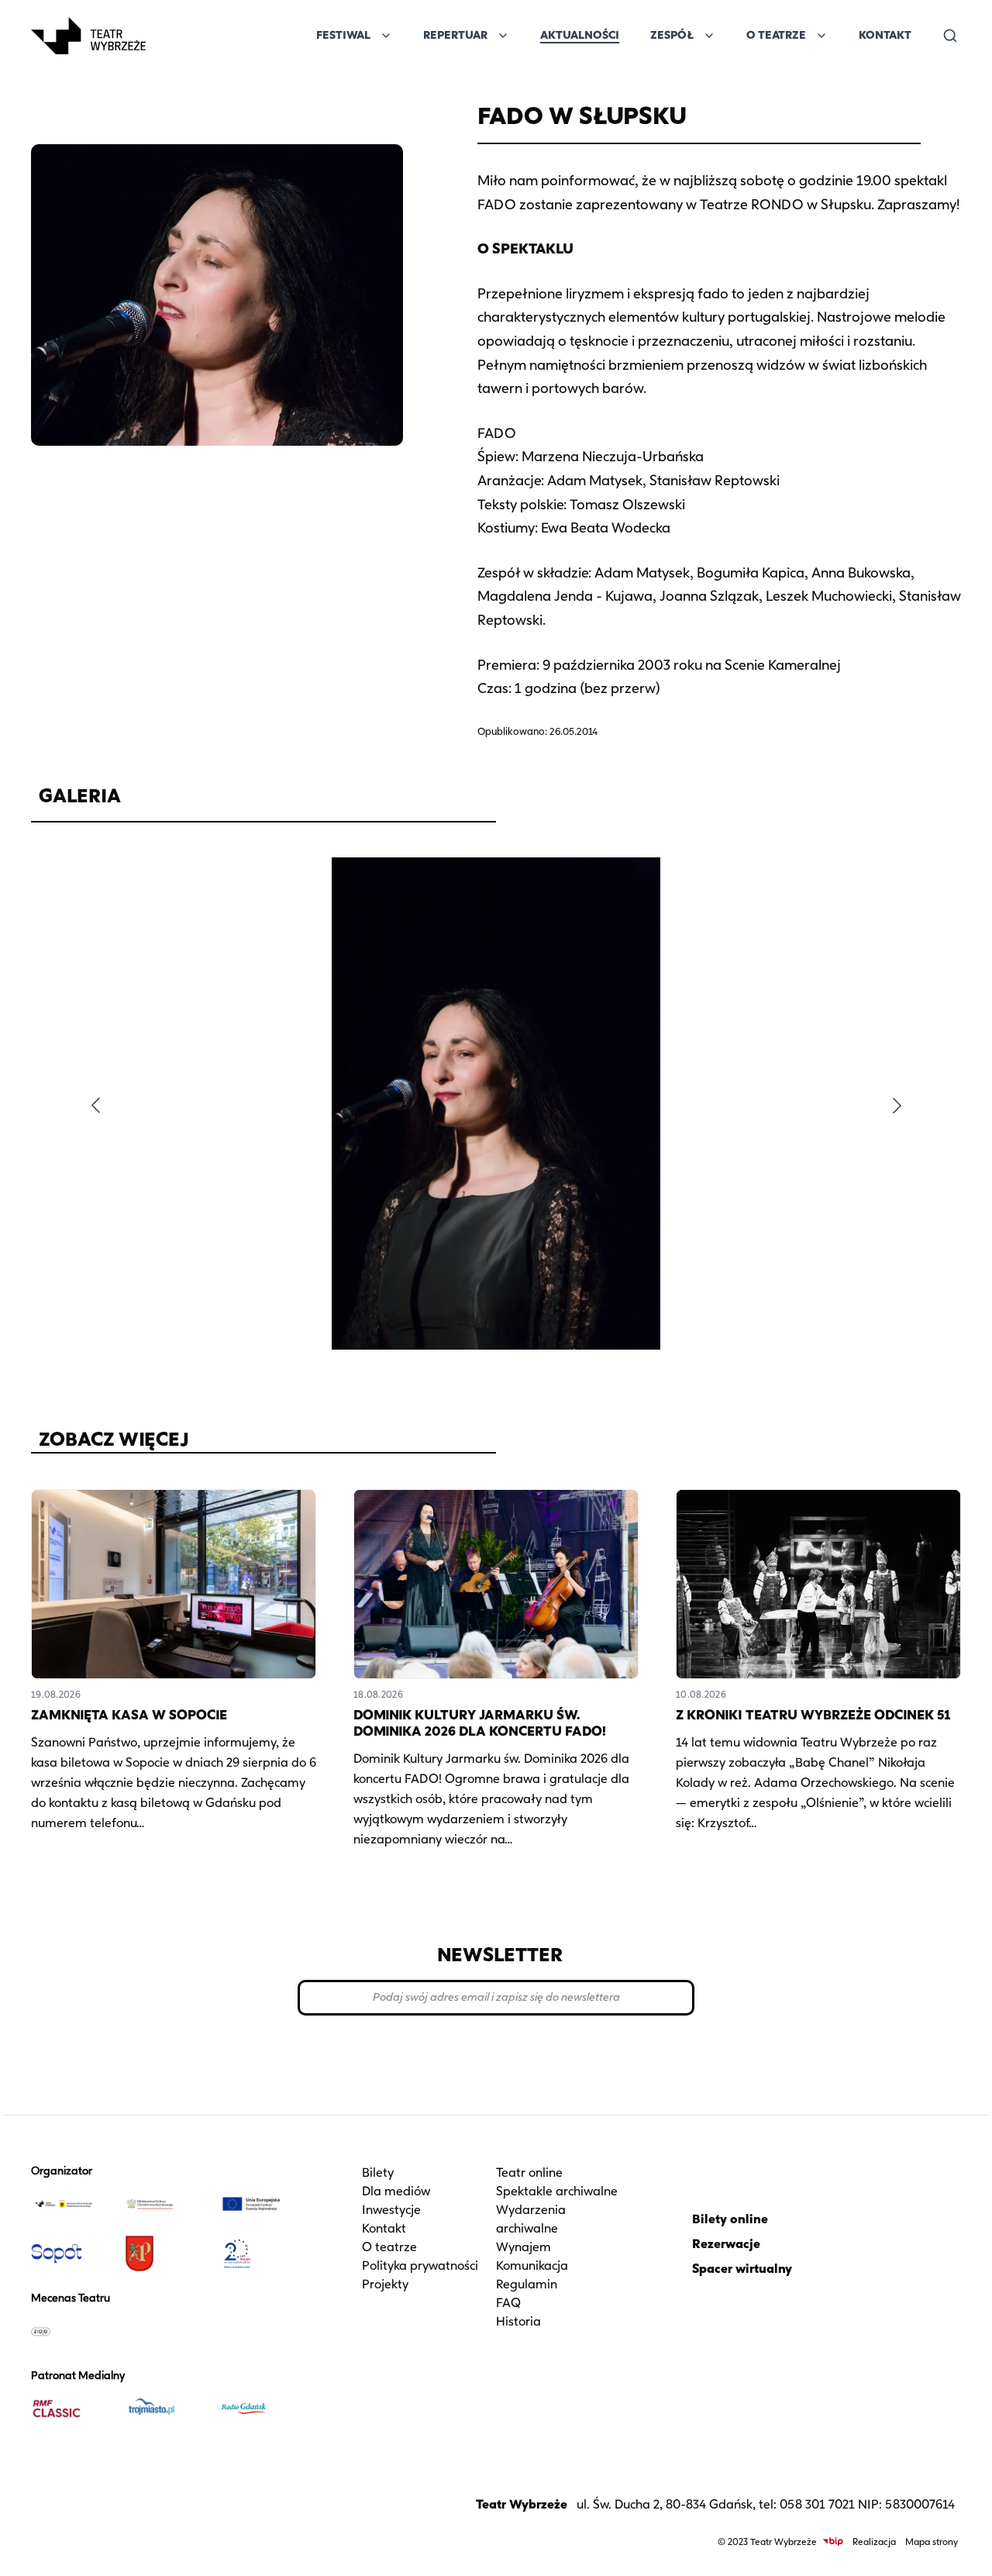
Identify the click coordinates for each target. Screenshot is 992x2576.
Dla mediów (396, 2191)
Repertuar (455, 35)
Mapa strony (932, 2542)
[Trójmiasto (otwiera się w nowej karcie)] (165, 2409)
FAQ (508, 2303)
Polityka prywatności (420, 2266)
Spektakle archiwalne (557, 2191)
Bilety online (730, 2219)
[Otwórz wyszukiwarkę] (950, 36)
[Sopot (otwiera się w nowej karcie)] (72, 2254)
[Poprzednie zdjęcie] (95, 1105)
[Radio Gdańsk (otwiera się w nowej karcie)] (259, 2409)
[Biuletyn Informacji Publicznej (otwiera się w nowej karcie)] (833, 2542)
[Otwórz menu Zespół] (709, 36)
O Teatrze (776, 35)
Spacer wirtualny (742, 2269)
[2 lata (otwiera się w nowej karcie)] (259, 2254)
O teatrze (389, 2247)
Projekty (385, 2284)
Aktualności (580, 35)
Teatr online (529, 2173)
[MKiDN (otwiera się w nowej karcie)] (165, 2204)
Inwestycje (391, 2210)
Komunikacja (532, 2266)
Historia (518, 2321)
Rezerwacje (726, 2244)
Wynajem (524, 2247)
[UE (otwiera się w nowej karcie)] (259, 2204)
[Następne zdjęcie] (897, 1105)
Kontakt (885, 35)
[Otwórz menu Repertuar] (503, 36)
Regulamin (527, 2284)
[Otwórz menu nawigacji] (163, 36)
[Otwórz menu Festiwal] (386, 36)
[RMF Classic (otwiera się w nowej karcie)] (72, 2409)
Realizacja (874, 2542)
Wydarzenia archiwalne (531, 2219)
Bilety (378, 2173)
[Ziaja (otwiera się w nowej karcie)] (72, 2331)
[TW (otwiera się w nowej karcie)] (72, 2204)
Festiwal (343, 35)
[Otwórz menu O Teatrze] (821, 36)
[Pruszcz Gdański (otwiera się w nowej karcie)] (165, 2254)
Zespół (672, 35)
